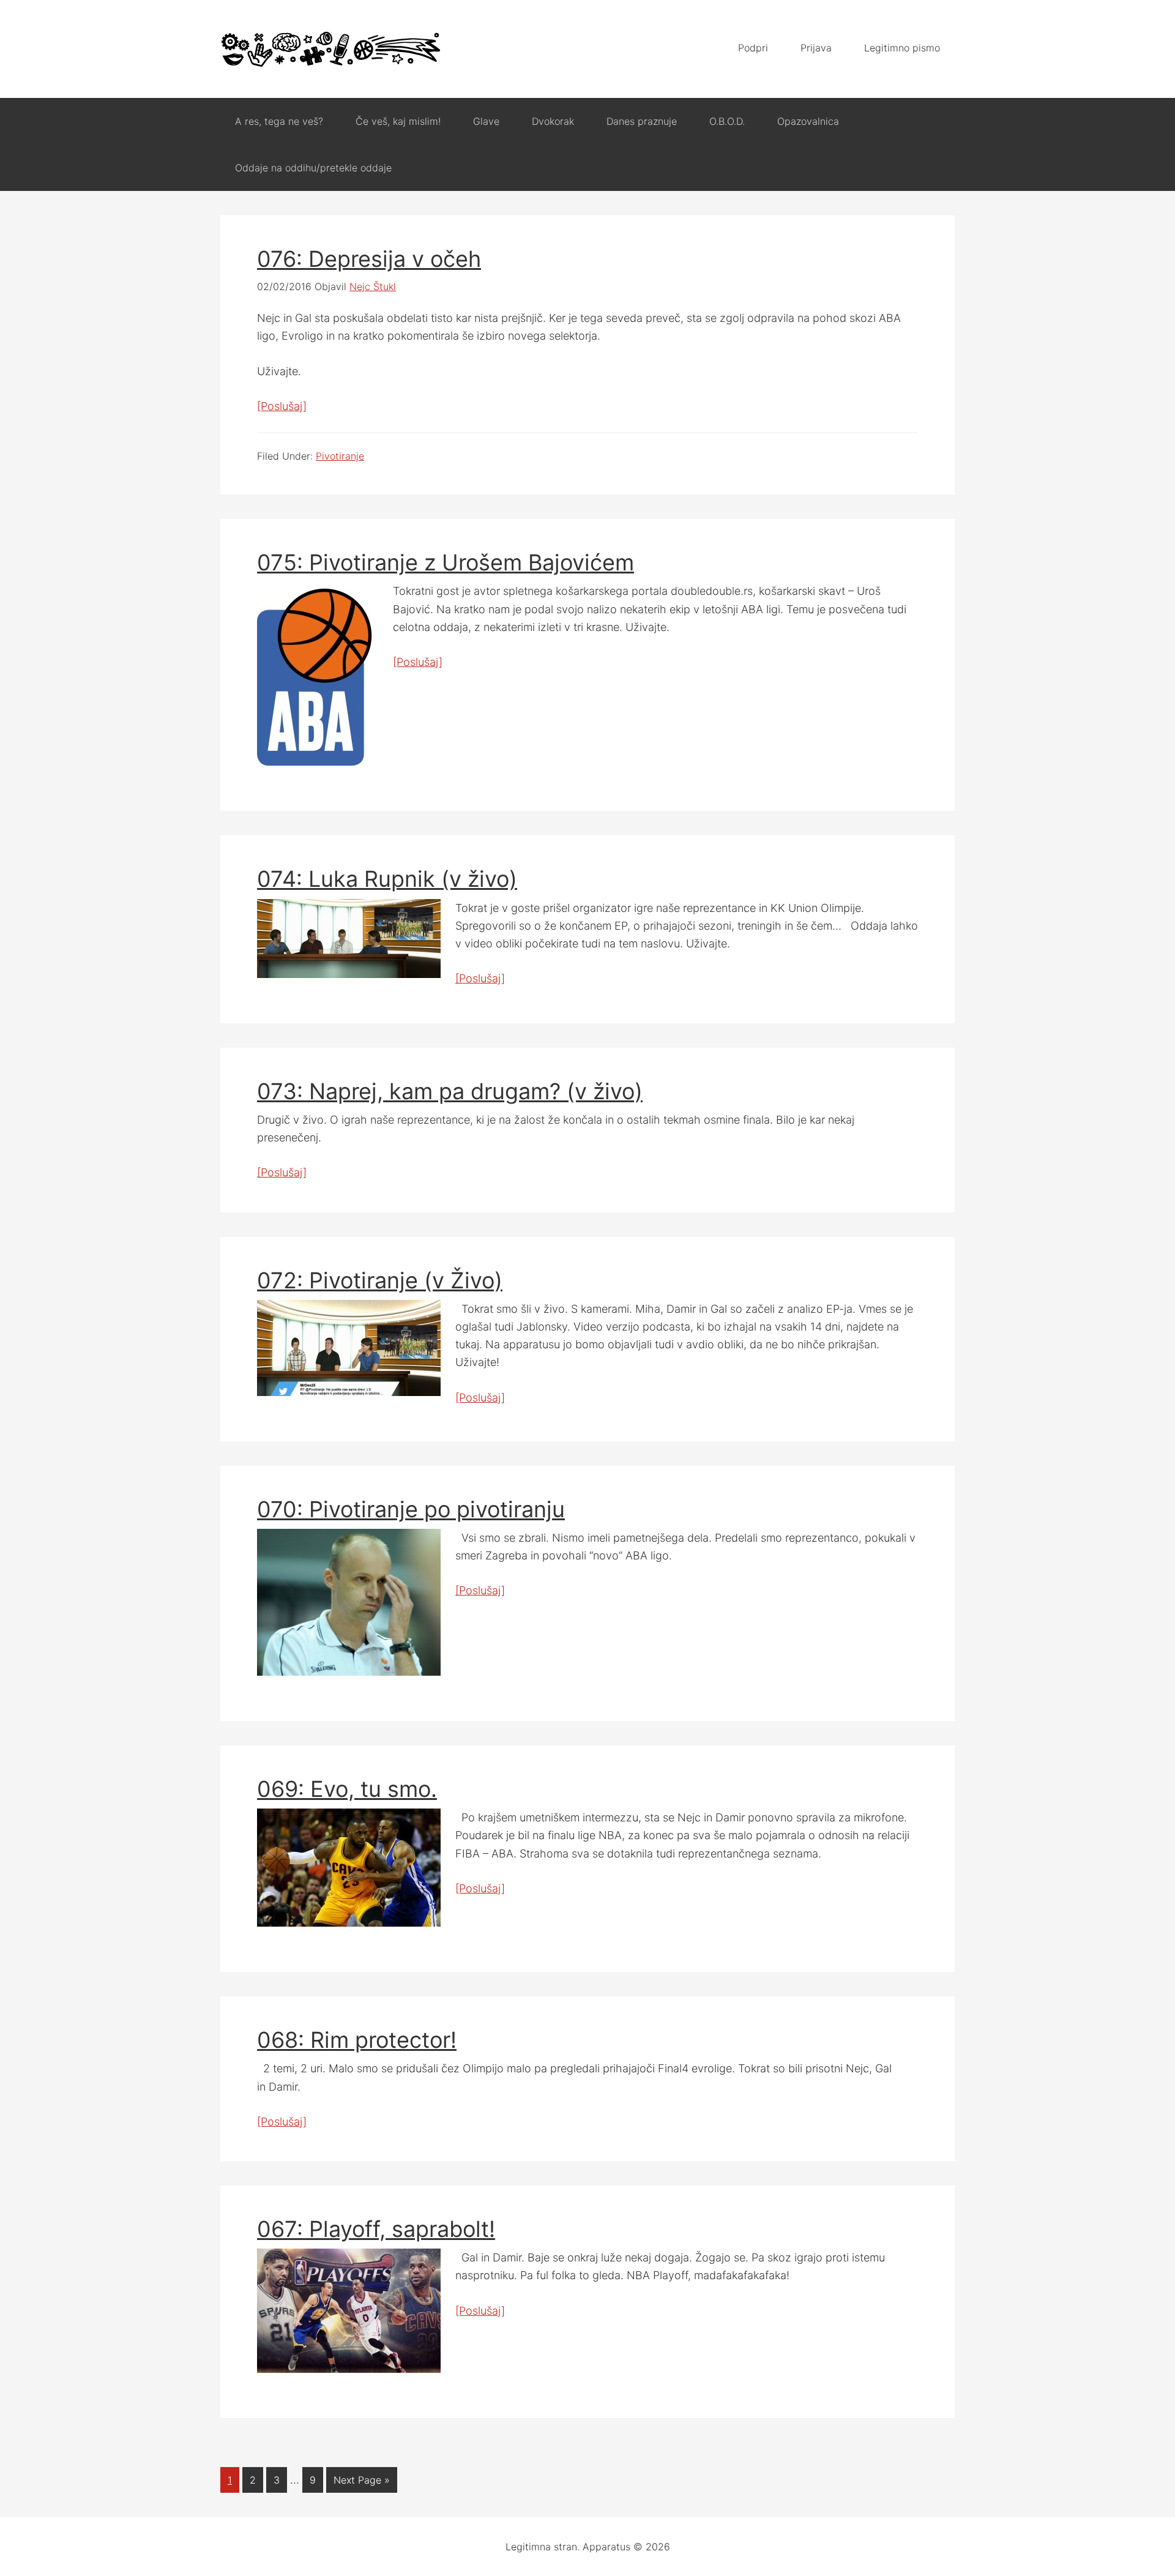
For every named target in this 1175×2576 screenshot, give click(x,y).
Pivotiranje (340, 456)
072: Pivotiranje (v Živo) (380, 1280)
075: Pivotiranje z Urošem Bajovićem (446, 562)
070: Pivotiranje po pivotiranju (411, 1509)
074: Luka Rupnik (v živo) (387, 879)
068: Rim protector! (357, 2040)
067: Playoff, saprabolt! (376, 2229)
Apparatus (330, 49)
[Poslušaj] (282, 406)
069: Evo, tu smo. (347, 1789)
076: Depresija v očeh (369, 259)
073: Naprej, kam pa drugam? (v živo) (450, 1091)
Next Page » (362, 2480)
